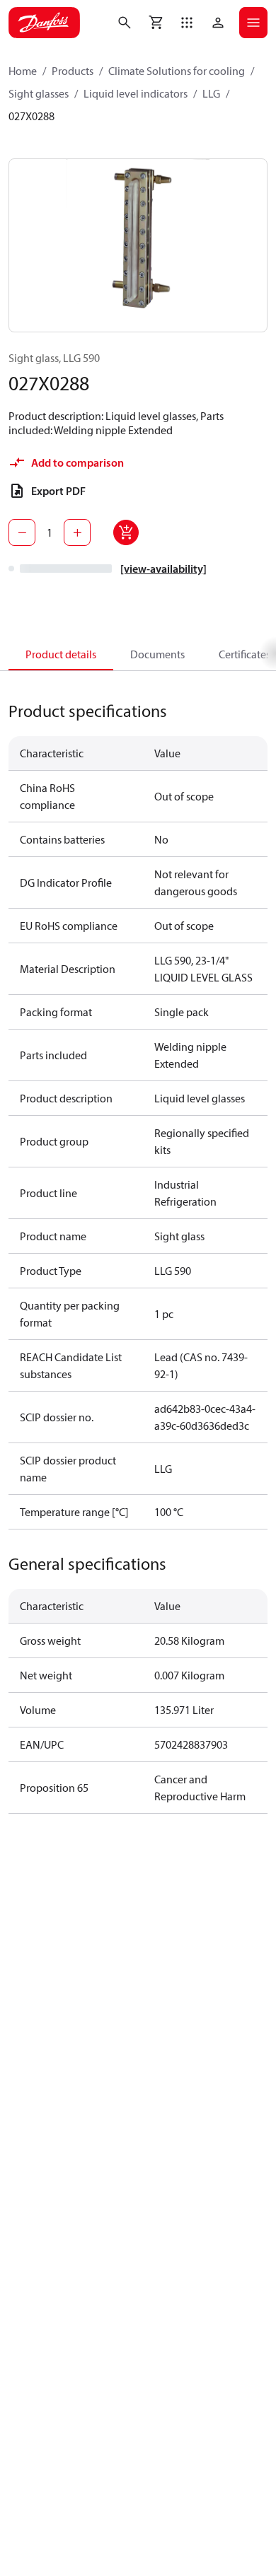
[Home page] (44, 23)
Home (23, 71)
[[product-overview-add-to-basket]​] (126, 532)
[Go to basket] (156, 23)
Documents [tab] (157, 654)
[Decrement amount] (22, 532)
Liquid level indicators (136, 93)
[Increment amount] (77, 532)
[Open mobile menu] (253, 23)
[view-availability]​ (163, 569)
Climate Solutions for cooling (177, 71)
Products (73, 71)
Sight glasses (39, 93)
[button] (187, 23)
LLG (211, 93)
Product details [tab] (61, 654)
